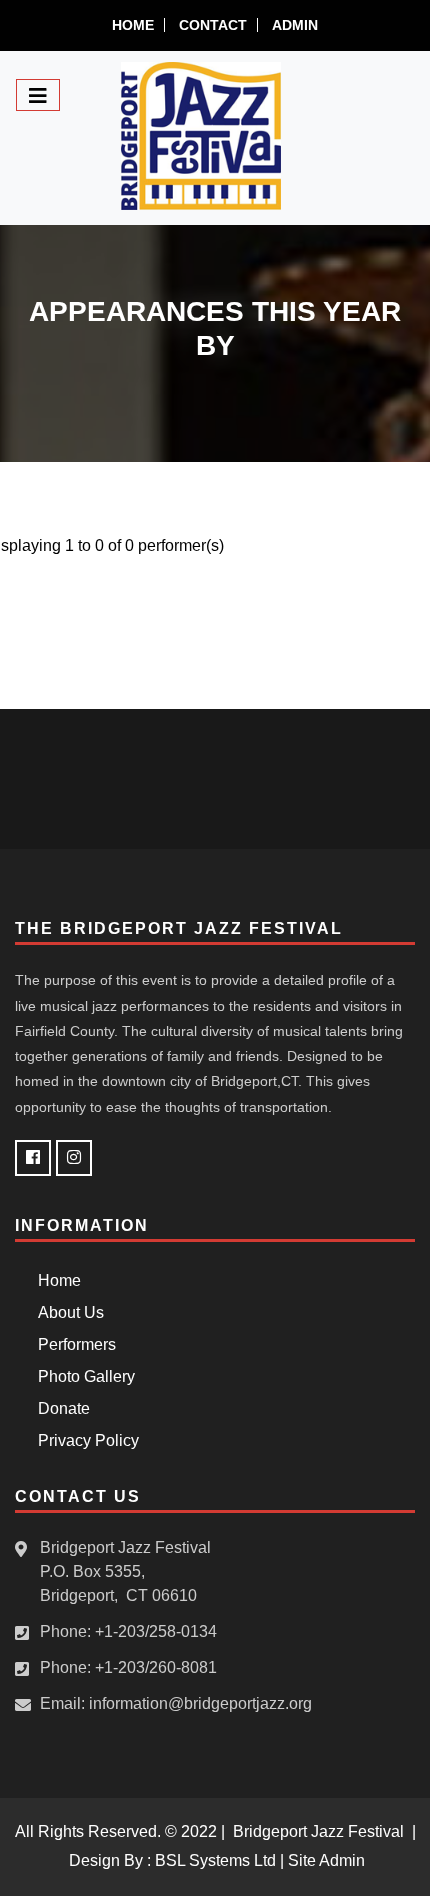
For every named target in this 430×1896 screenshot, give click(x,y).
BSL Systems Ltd (215, 1860)
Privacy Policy (84, 1440)
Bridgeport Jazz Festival (318, 1831)
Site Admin (326, 1860)
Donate (60, 1408)
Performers (73, 1344)
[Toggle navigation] (38, 95)
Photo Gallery (82, 1376)
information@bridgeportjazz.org (200, 1703)
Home (133, 25)
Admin (295, 25)
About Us (67, 1312)
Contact (213, 25)
